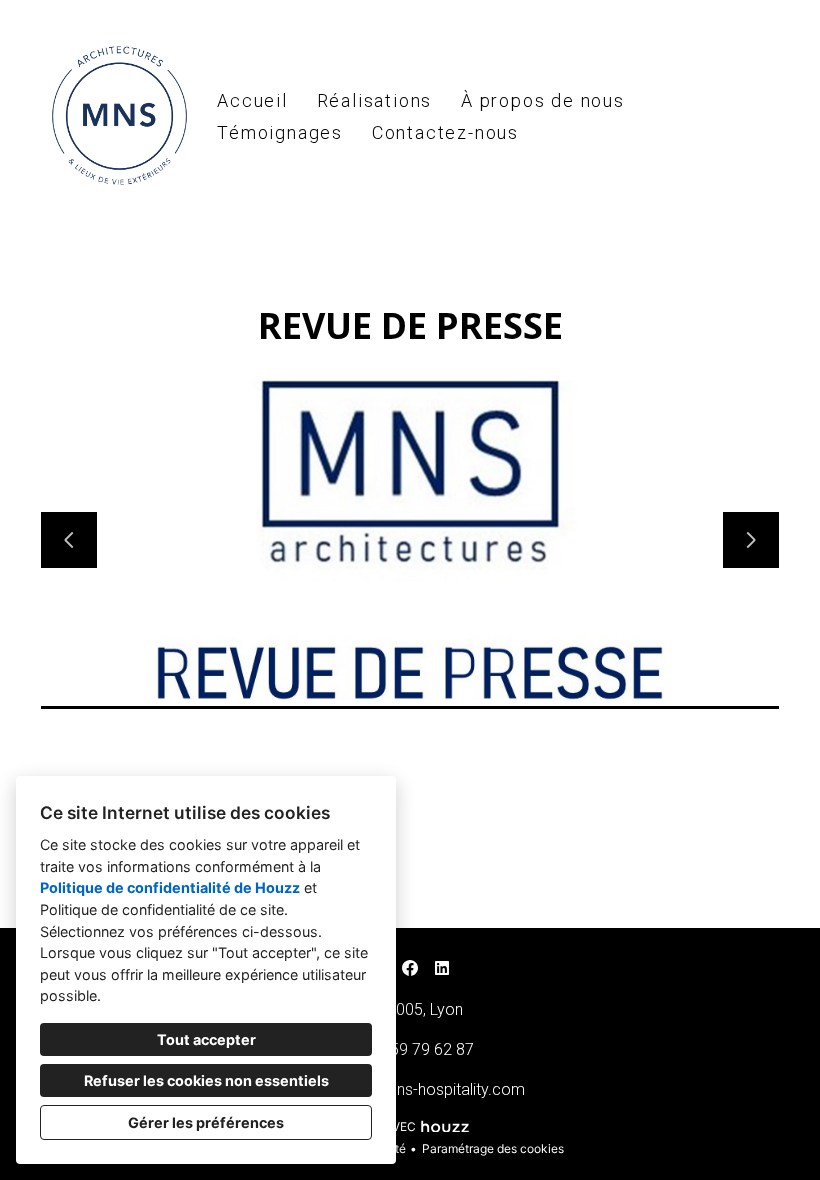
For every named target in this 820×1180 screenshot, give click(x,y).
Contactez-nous (445, 132)
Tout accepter (206, 1039)
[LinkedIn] (442, 968)
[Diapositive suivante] (751, 540)
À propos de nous (543, 100)
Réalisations (375, 100)
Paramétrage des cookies (493, 1148)
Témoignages (280, 132)
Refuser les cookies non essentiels (206, 1080)
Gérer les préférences (206, 1122)
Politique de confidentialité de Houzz (170, 887)
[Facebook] (410, 968)
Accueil (252, 100)
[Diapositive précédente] (69, 540)
